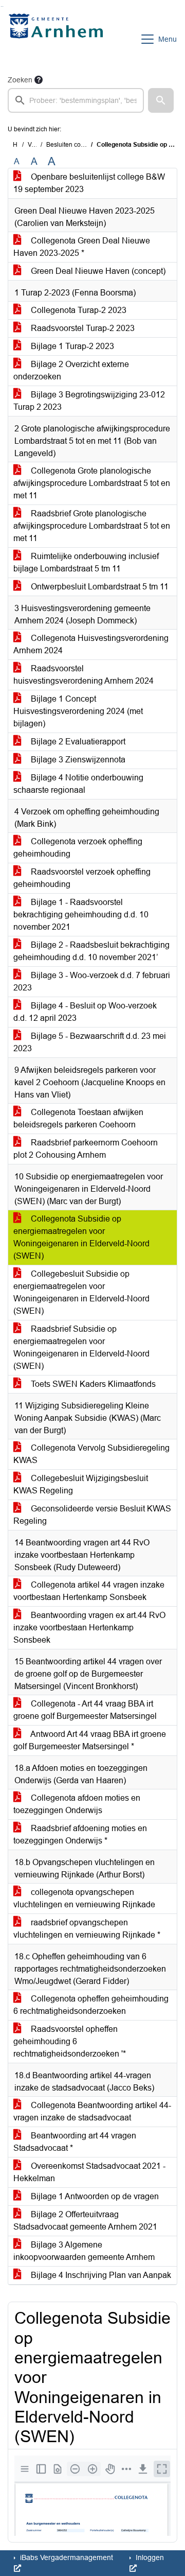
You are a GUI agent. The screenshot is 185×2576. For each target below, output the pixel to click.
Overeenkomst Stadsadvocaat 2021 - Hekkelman (89, 2172)
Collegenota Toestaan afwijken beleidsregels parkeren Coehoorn (78, 1118)
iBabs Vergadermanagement (66, 2557)
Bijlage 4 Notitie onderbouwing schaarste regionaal (78, 784)
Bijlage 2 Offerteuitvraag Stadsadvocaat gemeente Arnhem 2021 (85, 2221)
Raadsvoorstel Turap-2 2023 (82, 328)
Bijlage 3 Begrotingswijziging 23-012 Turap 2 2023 (89, 401)
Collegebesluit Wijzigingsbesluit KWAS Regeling (81, 1484)
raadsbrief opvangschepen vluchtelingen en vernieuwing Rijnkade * (87, 1929)
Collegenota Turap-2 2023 (78, 310)
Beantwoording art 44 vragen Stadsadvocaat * (75, 2142)
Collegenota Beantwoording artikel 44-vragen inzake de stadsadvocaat (92, 2111)
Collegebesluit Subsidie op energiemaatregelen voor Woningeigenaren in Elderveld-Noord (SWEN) (81, 1292)
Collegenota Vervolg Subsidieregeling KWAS (91, 1454)
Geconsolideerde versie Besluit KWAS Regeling (92, 1515)
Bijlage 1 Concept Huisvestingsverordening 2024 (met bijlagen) (78, 711)
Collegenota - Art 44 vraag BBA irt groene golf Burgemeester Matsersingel (85, 1710)
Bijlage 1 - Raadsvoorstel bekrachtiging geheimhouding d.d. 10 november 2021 (81, 915)
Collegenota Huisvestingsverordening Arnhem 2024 (91, 644)
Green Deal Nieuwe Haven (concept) (97, 271)
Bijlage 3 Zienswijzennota (77, 760)
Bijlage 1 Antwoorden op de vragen (94, 2196)
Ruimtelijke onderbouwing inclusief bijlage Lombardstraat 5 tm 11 (86, 562)
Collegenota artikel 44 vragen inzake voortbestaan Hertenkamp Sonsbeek (89, 1591)
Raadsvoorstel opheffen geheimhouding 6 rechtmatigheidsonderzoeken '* (70, 2041)
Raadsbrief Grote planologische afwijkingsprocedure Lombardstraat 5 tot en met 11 (92, 526)
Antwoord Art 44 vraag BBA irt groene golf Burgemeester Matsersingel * (90, 1740)
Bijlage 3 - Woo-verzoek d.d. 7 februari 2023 (92, 981)
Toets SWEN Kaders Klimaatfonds (92, 1384)
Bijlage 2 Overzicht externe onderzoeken (71, 370)
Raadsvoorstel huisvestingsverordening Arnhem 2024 (84, 675)
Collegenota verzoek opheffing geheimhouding (78, 848)
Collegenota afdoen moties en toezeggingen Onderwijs (77, 1804)
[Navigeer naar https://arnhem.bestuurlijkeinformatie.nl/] (58, 39)
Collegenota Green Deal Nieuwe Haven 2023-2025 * (82, 247)
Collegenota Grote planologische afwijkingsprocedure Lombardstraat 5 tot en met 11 (92, 483)
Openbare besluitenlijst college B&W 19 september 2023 (89, 183)
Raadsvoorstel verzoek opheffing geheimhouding (82, 878)
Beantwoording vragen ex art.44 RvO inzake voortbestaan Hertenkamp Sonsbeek (89, 1628)
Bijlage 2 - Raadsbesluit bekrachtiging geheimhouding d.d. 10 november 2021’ (91, 951)
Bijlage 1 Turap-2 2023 (71, 346)
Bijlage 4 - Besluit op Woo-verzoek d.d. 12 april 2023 (85, 1012)
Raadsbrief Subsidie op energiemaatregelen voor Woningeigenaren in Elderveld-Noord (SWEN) (81, 1347)
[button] (161, 100)
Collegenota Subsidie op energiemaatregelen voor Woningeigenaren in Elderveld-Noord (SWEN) (81, 1237)
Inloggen (149, 2557)
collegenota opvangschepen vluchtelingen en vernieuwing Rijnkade (84, 1898)
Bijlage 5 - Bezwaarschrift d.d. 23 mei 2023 (90, 1042)
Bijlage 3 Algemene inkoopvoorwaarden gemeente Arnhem (84, 2251)
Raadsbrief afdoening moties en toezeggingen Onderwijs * (80, 1834)
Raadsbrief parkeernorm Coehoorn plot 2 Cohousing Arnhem (86, 1149)
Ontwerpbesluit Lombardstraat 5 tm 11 (99, 587)
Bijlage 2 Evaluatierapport (77, 742)
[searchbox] (76, 100)
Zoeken (20, 80)
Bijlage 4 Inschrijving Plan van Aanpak (100, 2275)
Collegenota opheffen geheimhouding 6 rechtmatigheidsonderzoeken (91, 2005)
